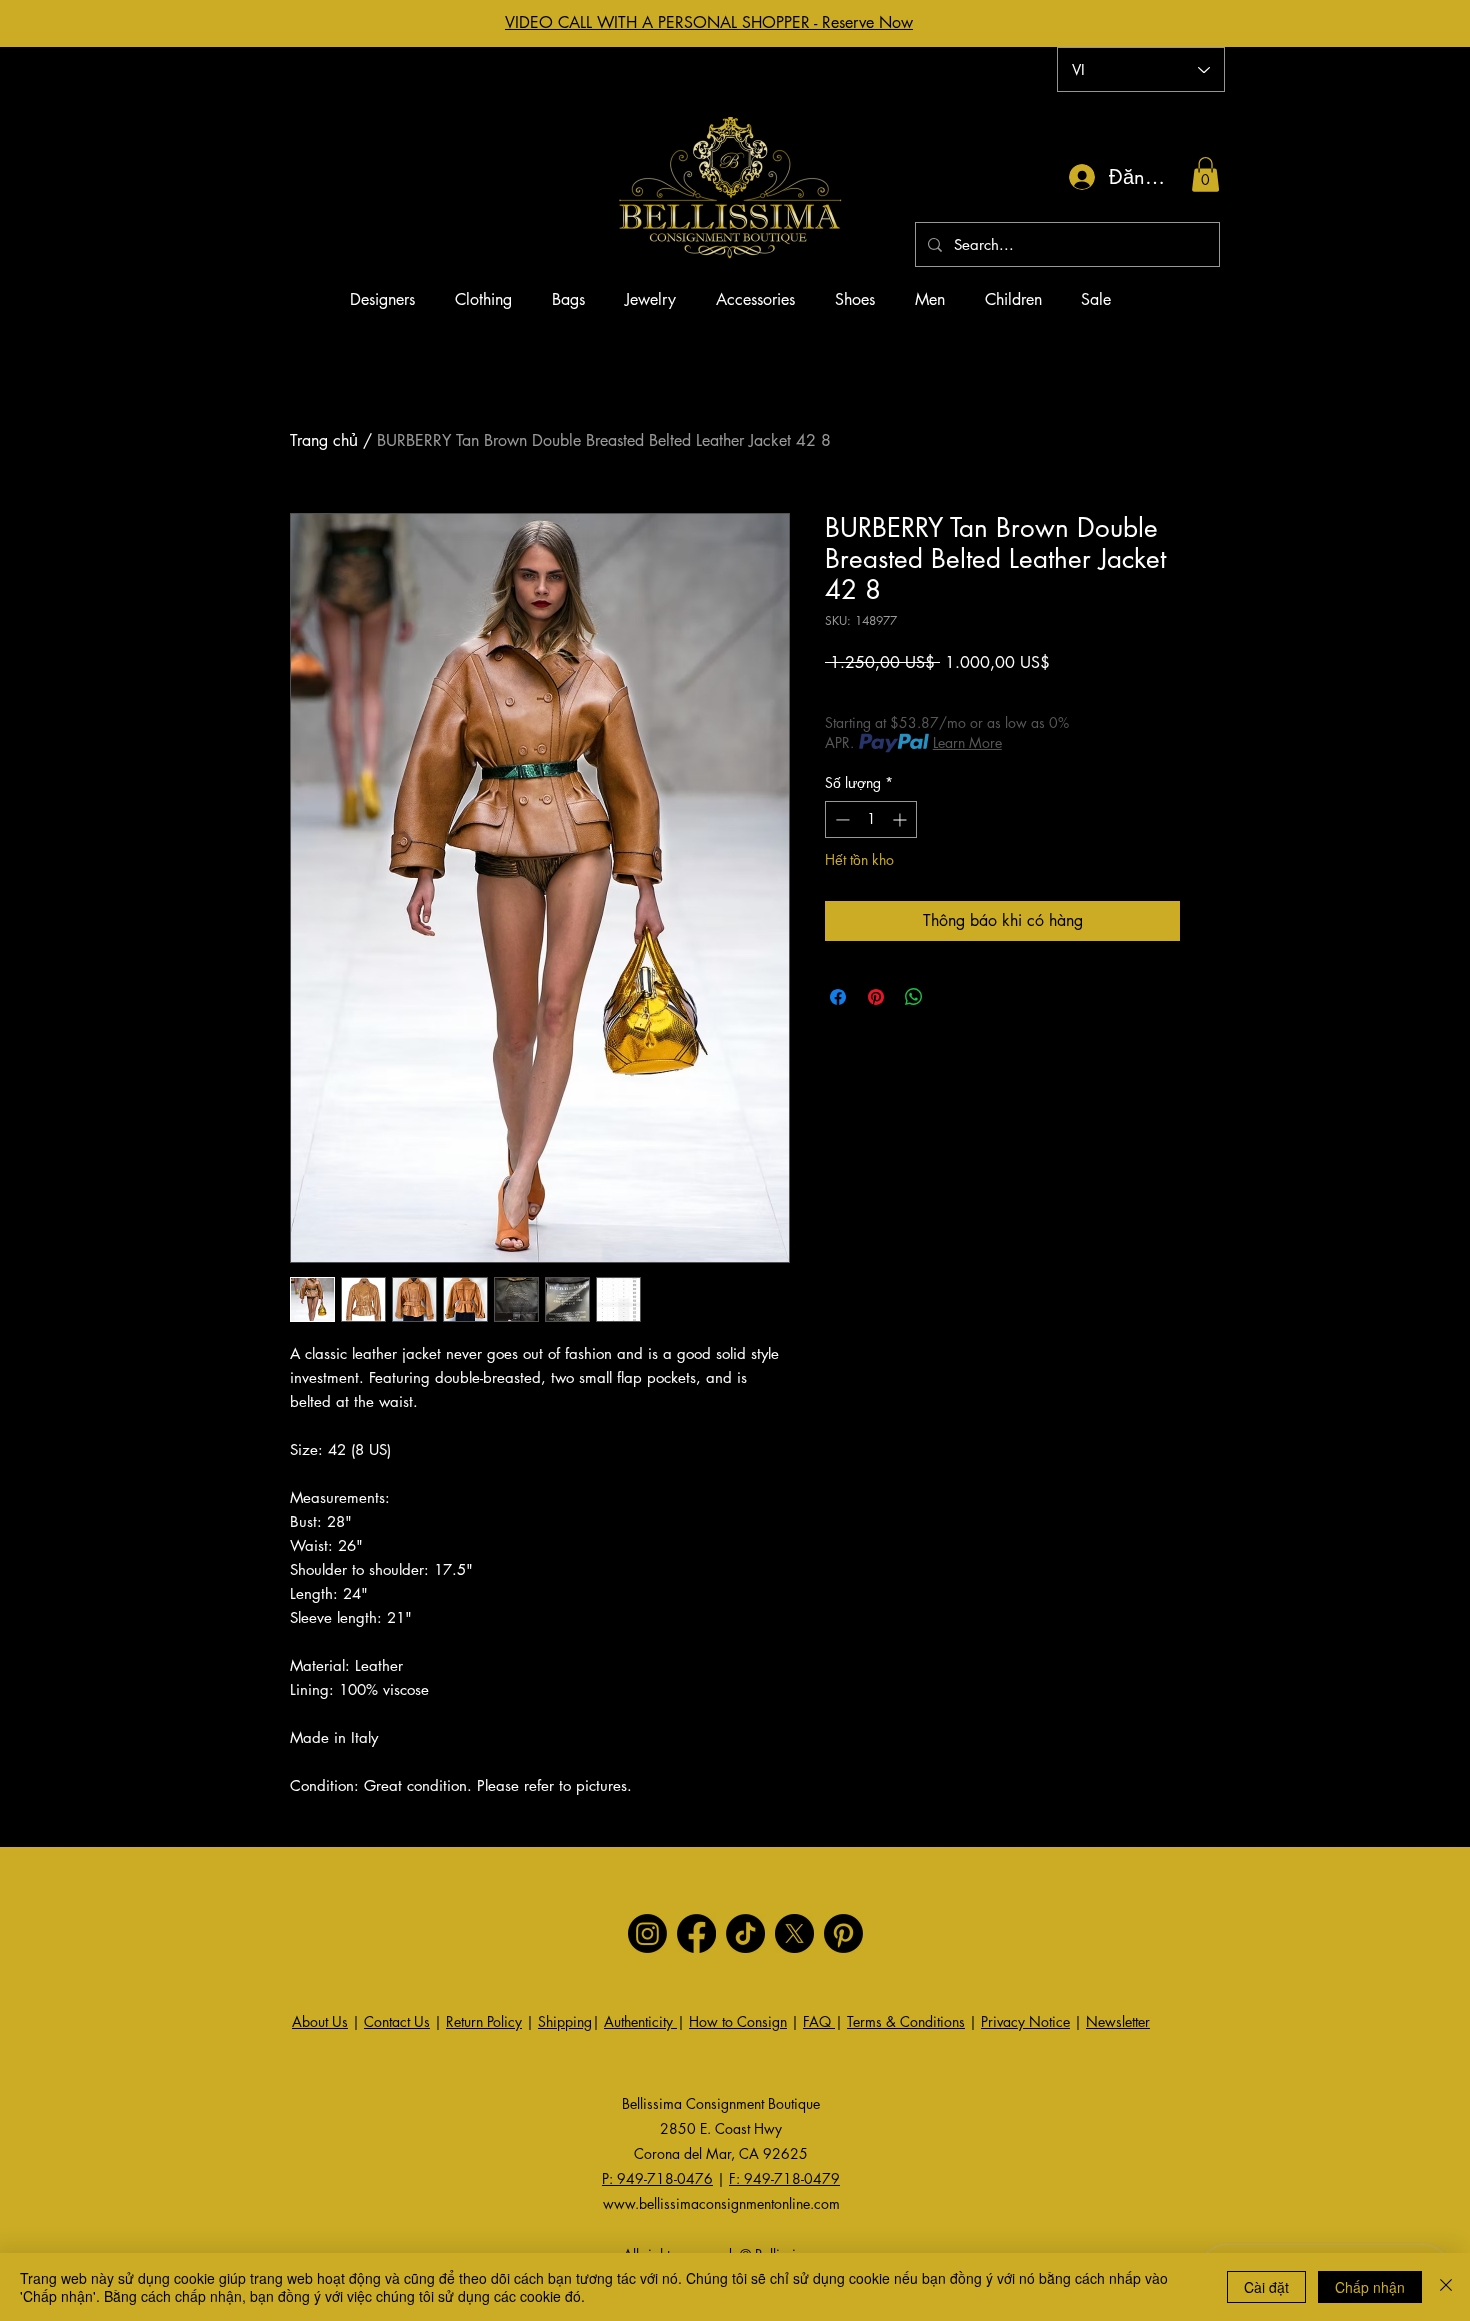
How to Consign (738, 2021)
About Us (320, 2021)
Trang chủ (324, 440)
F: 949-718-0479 (784, 2178)
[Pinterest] (843, 1933)
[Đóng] (1446, 2287)
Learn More (967, 742)
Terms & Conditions (906, 2021)
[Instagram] (647, 1933)
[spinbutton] (871, 819)
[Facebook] (696, 1933)
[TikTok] (745, 1933)
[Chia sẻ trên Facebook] (838, 997)
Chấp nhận (1370, 2287)
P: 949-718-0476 (657, 2178)
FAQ (819, 2021)
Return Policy (484, 2021)
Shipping (565, 2021)
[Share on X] (952, 997)
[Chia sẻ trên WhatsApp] (914, 997)
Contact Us (397, 2021)
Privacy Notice (1025, 2021)
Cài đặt (1266, 2287)
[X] (794, 1933)
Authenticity (640, 2021)
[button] (1205, 174)
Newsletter (1118, 2021)
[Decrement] (840, 819)
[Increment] (901, 819)
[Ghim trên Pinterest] (876, 997)
